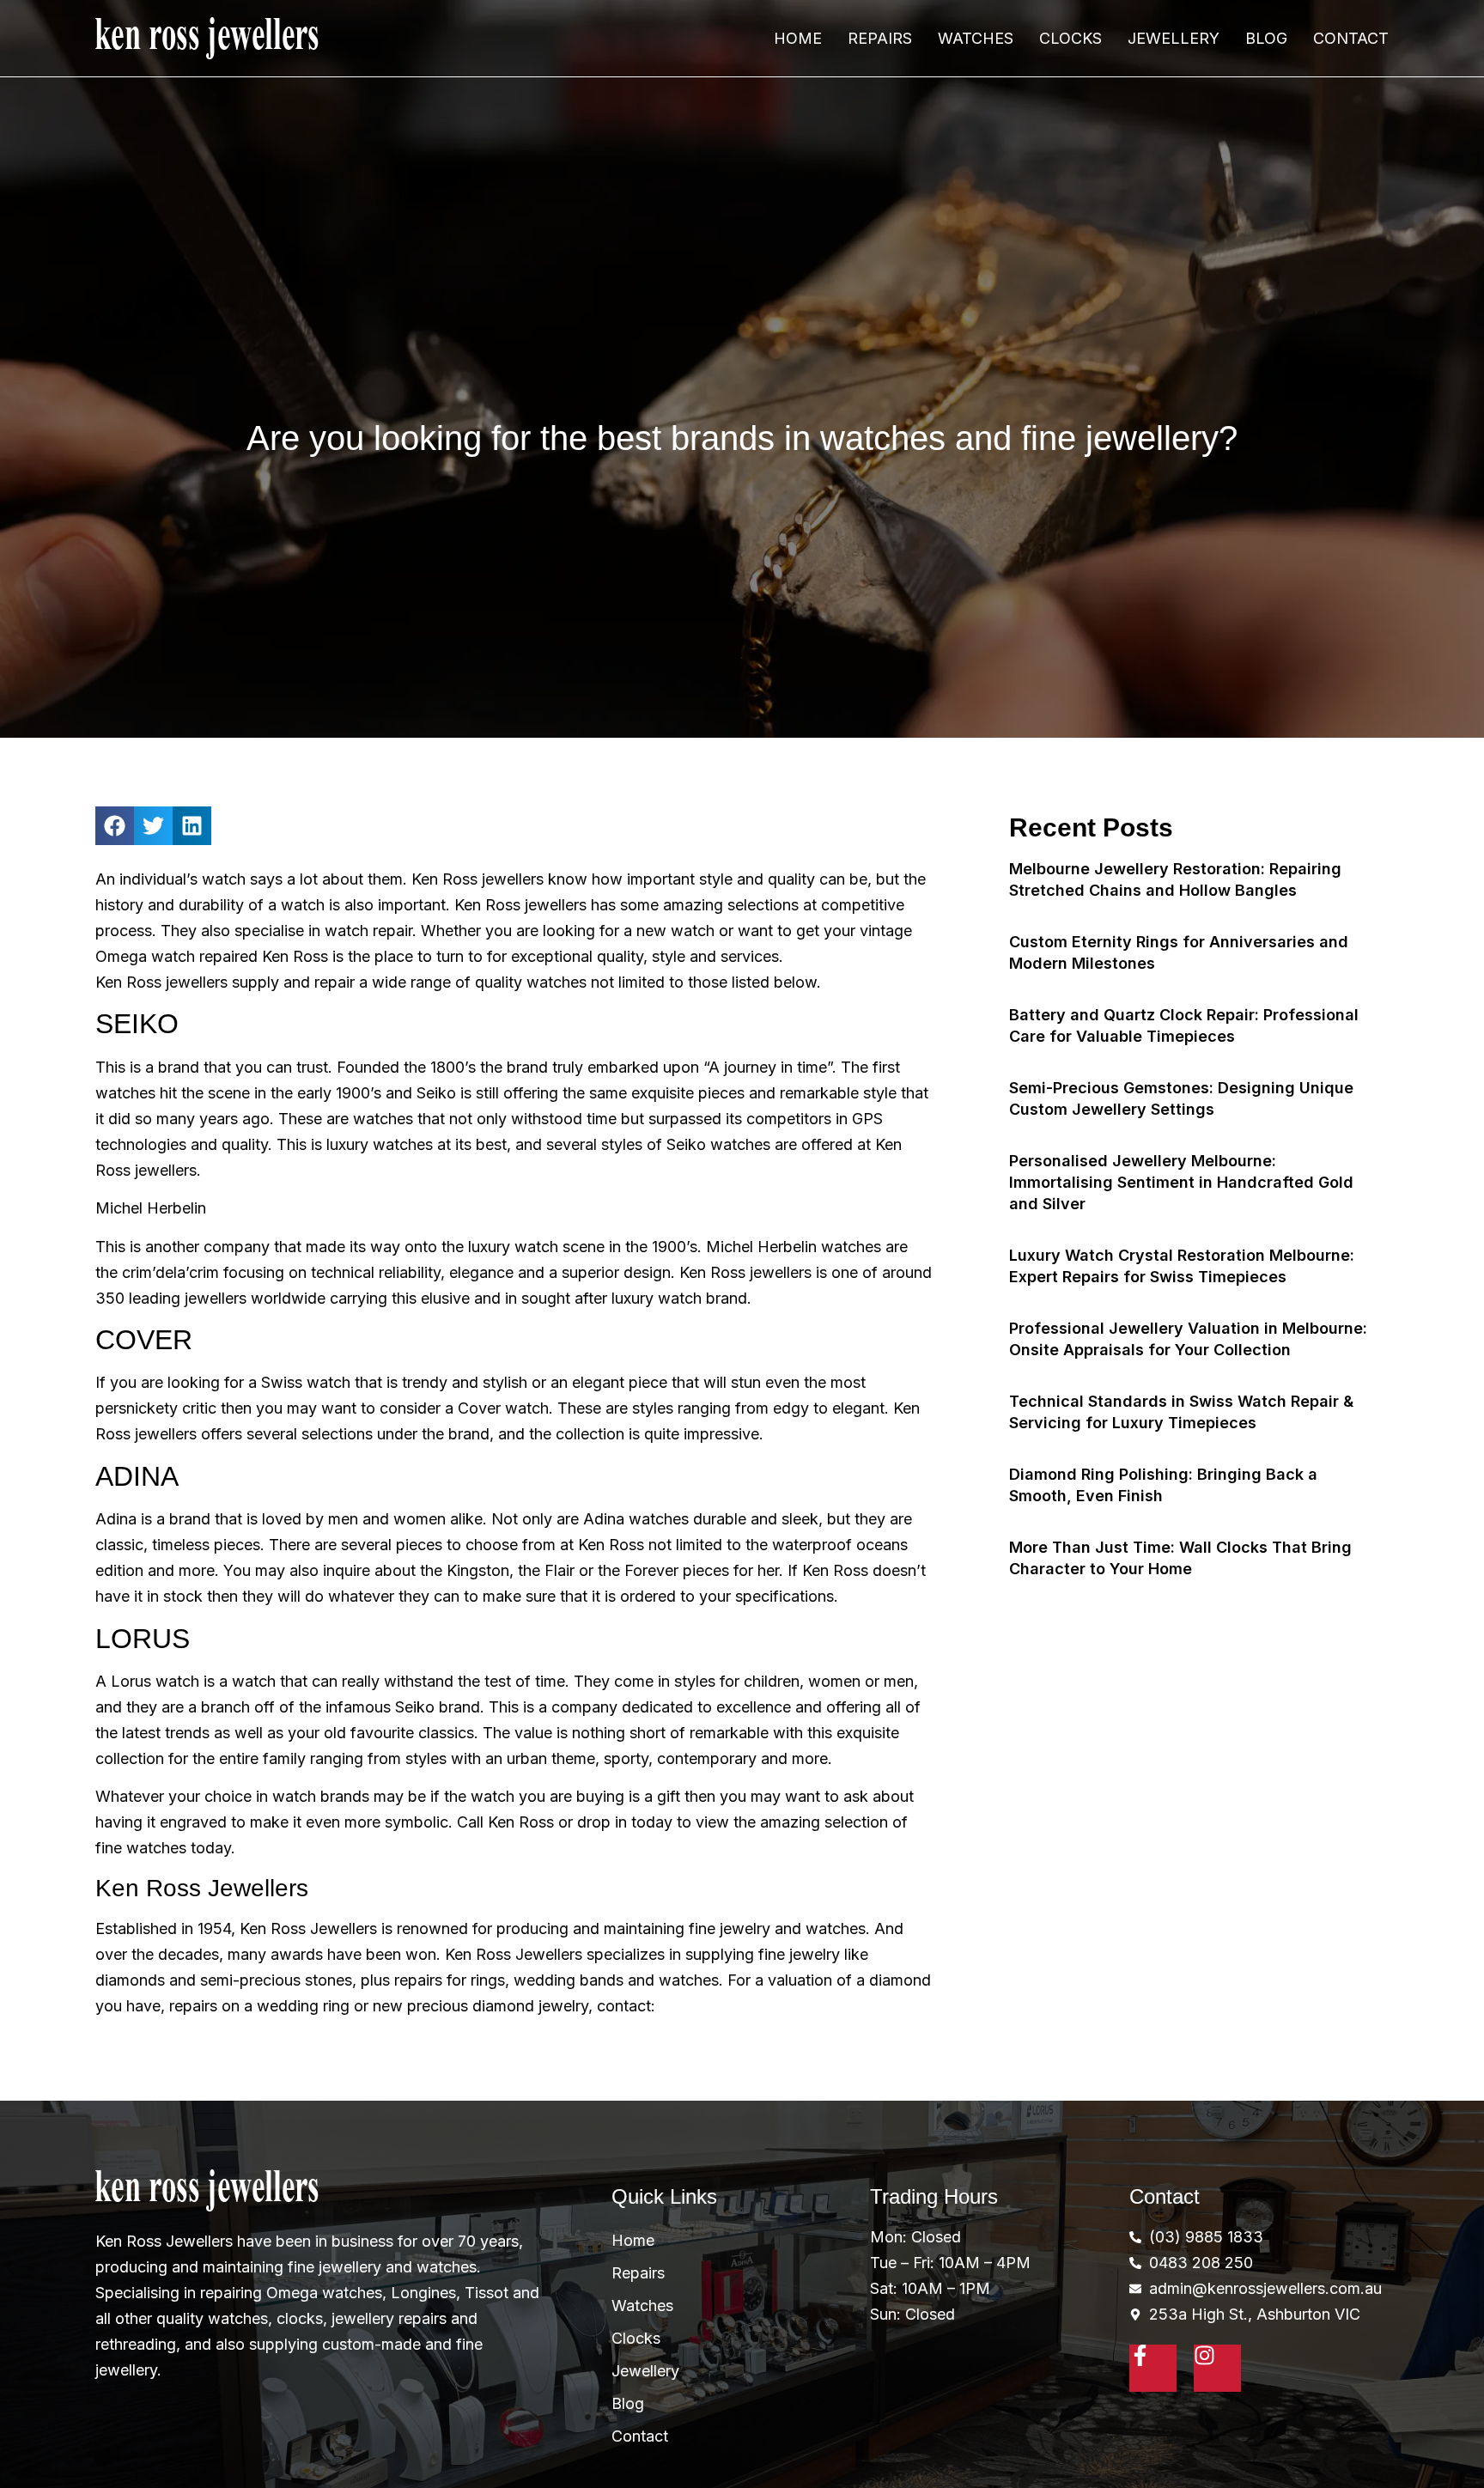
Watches (976, 38)
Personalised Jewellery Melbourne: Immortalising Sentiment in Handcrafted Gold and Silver (1181, 1182)
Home (798, 38)
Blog (1266, 38)
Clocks (1070, 38)
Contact (1351, 38)
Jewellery (1174, 38)
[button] (115, 826)
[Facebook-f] (1153, 2368)
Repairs (880, 38)
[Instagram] (1217, 2368)
